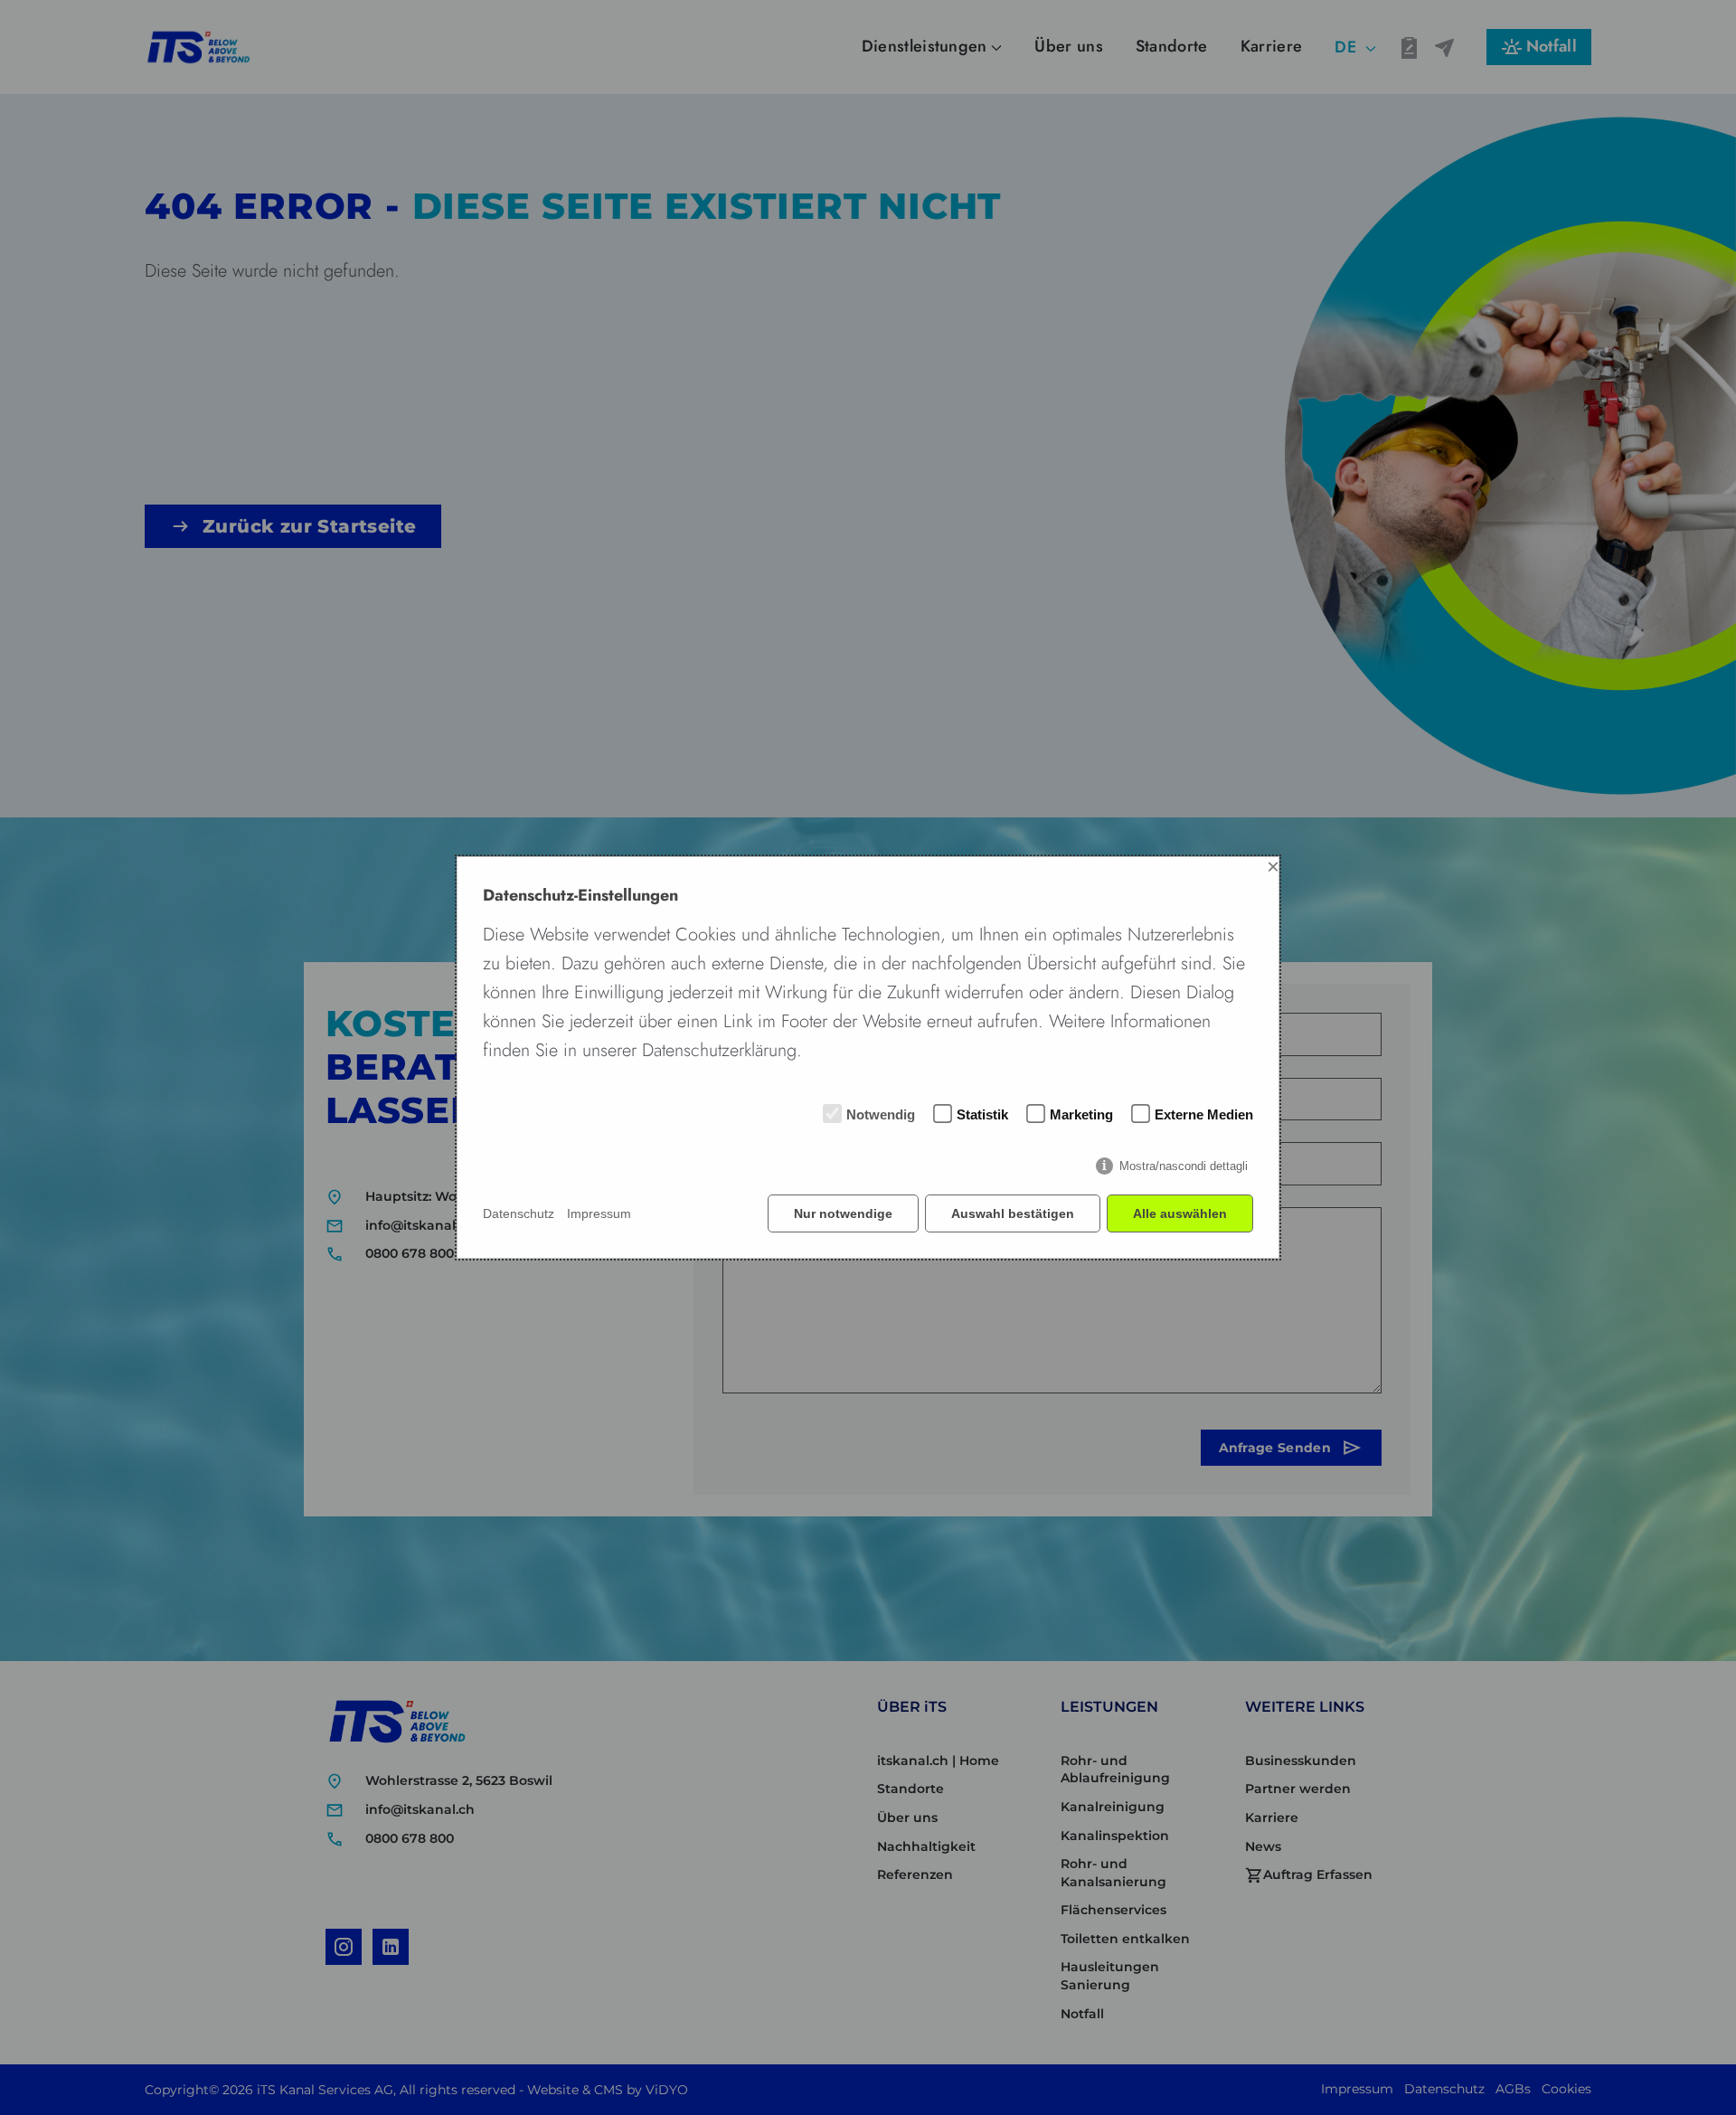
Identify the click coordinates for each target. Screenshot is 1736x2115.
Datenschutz (519, 1213)
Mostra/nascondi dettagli (1184, 1166)
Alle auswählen (1180, 1213)
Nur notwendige (843, 1213)
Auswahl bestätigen (1013, 1213)
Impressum (599, 1213)
